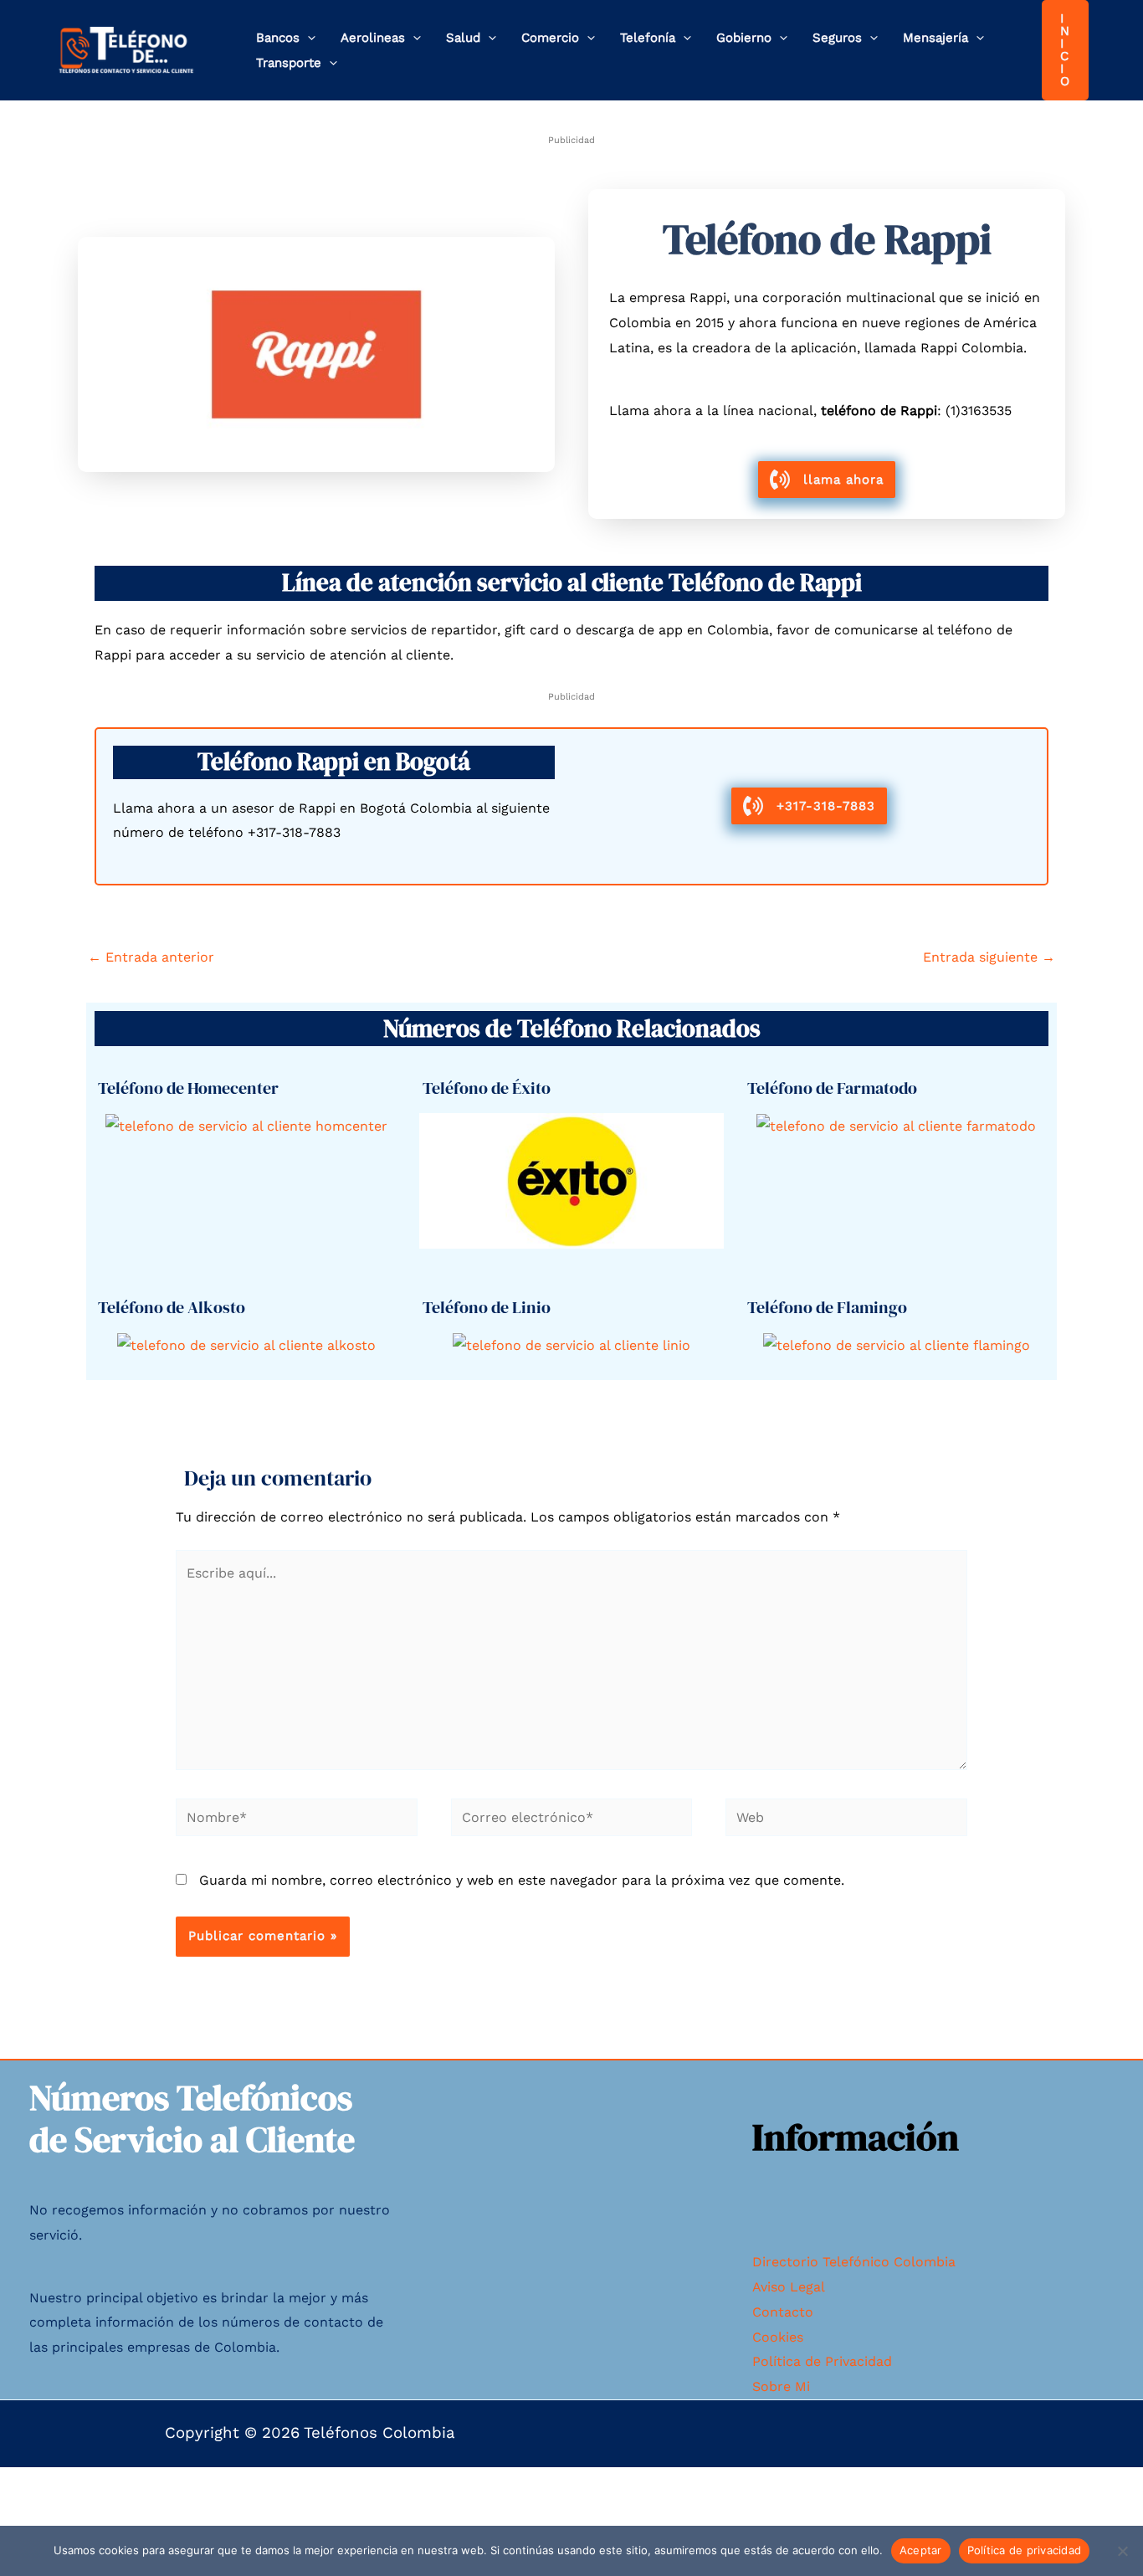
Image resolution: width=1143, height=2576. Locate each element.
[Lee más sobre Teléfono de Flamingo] (897, 1344)
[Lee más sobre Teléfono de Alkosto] (246, 1344)
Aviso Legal (789, 2287)
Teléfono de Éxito (487, 1088)
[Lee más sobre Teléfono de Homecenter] (246, 1125)
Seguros (837, 38)
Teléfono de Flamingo (827, 1307)
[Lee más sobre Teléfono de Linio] (571, 1344)
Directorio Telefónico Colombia (854, 2262)
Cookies (778, 2337)
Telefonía (648, 38)
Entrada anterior (151, 957)
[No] (1122, 2551)
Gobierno (744, 38)
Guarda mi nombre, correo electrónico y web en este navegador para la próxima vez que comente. (522, 1880)
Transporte (289, 63)
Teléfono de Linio (487, 1307)
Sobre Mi (781, 2386)
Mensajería (935, 38)
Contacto (783, 2312)
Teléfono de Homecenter (188, 1088)
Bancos (278, 38)
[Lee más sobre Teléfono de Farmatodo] (896, 1125)
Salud (463, 38)
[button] (308, 38)
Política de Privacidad (822, 2361)
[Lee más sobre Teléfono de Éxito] (571, 1180)
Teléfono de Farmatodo (832, 1088)
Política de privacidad (1025, 2550)
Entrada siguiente (989, 957)
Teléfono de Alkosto (172, 1307)
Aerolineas (373, 38)
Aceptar (921, 2550)
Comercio (550, 38)
